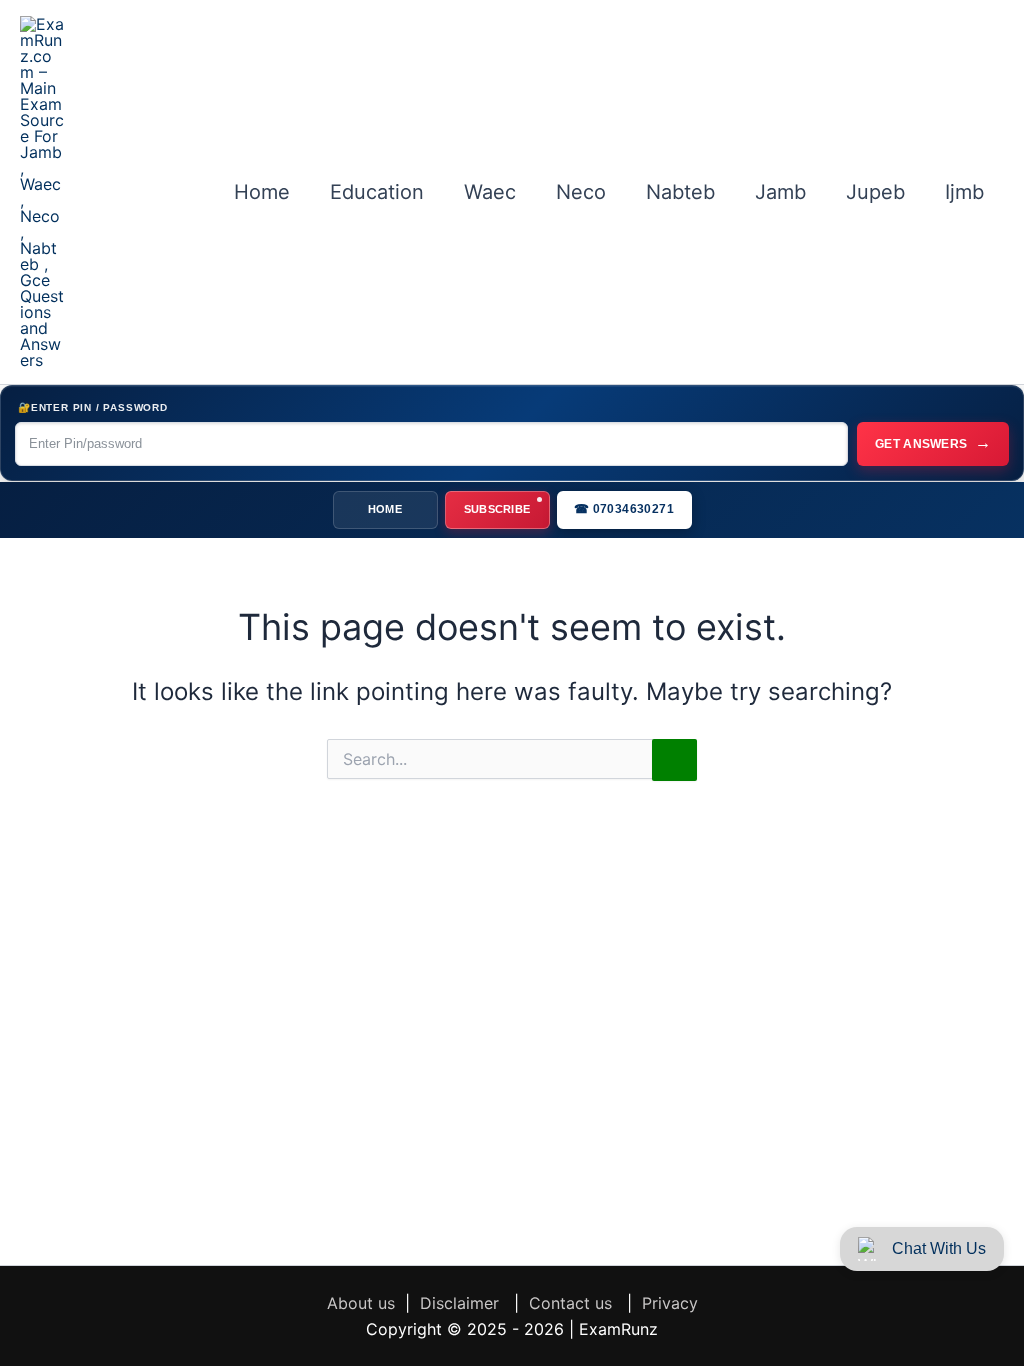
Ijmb (964, 192)
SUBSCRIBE (497, 509)
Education (377, 192)
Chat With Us (939, 1248)
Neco (581, 192)
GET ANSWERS (933, 442)
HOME (385, 509)
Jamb (780, 192)
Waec (490, 192)
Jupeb (875, 192)
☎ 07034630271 (624, 509)
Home (262, 192)
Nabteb (680, 192)
